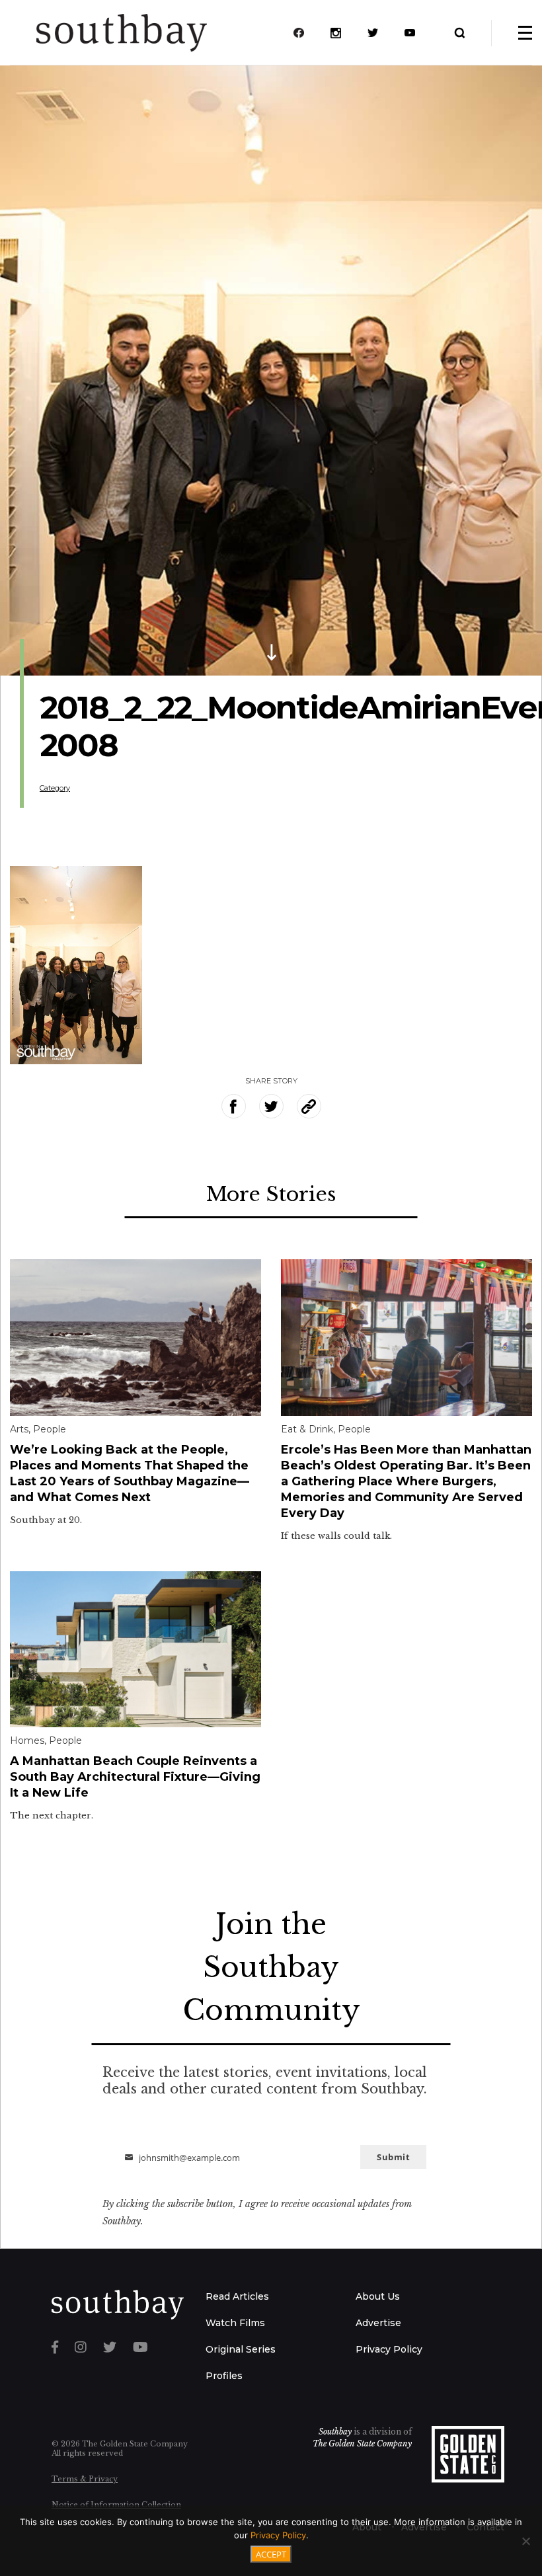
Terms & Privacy (85, 2479)
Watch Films (235, 2323)
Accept (271, 2554)
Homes (27, 1740)
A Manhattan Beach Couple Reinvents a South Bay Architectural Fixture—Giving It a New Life (135, 1777)
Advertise (378, 2323)
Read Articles (237, 2296)
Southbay (335, 2432)
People (50, 1429)
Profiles (224, 2376)
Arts (19, 1429)
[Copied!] (309, 1106)
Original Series (241, 2349)
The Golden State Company (362, 2443)
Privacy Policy (389, 2349)
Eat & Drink (307, 1429)
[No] (525, 2541)
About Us (378, 2296)
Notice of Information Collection (116, 2505)
